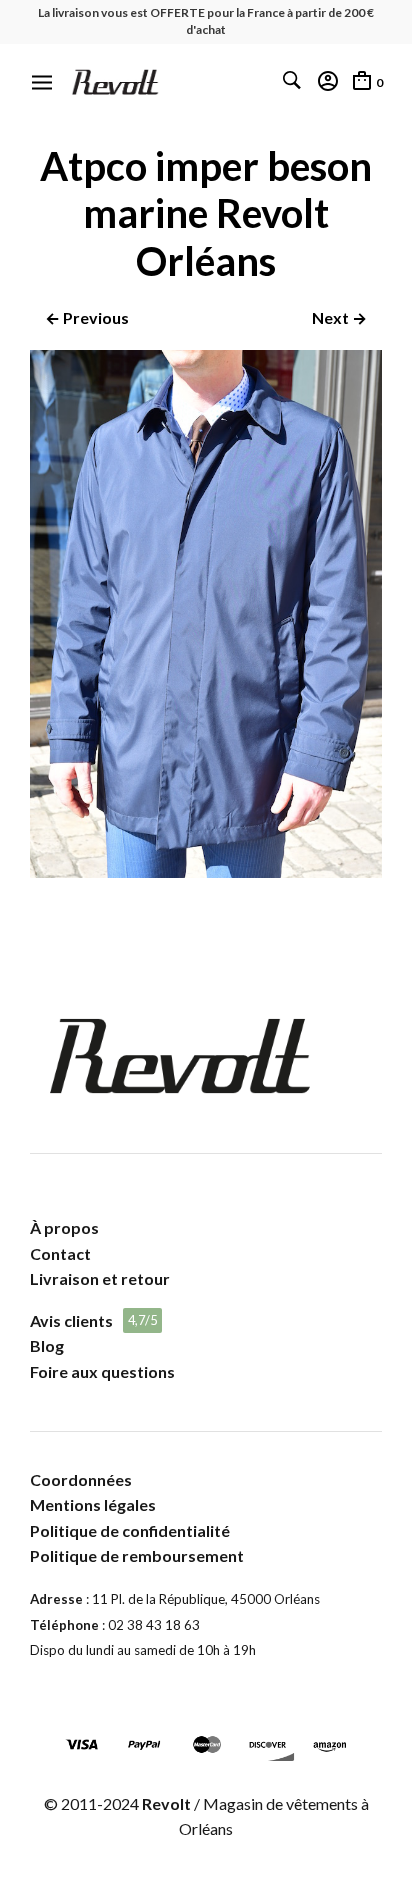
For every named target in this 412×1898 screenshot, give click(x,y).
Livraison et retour (100, 1278)
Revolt (166, 1803)
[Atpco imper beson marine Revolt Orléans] (206, 871)
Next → (339, 317)
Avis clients (71, 1320)
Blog (47, 1345)
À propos (64, 1227)
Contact (60, 1253)
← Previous (87, 317)
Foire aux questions (102, 1371)
